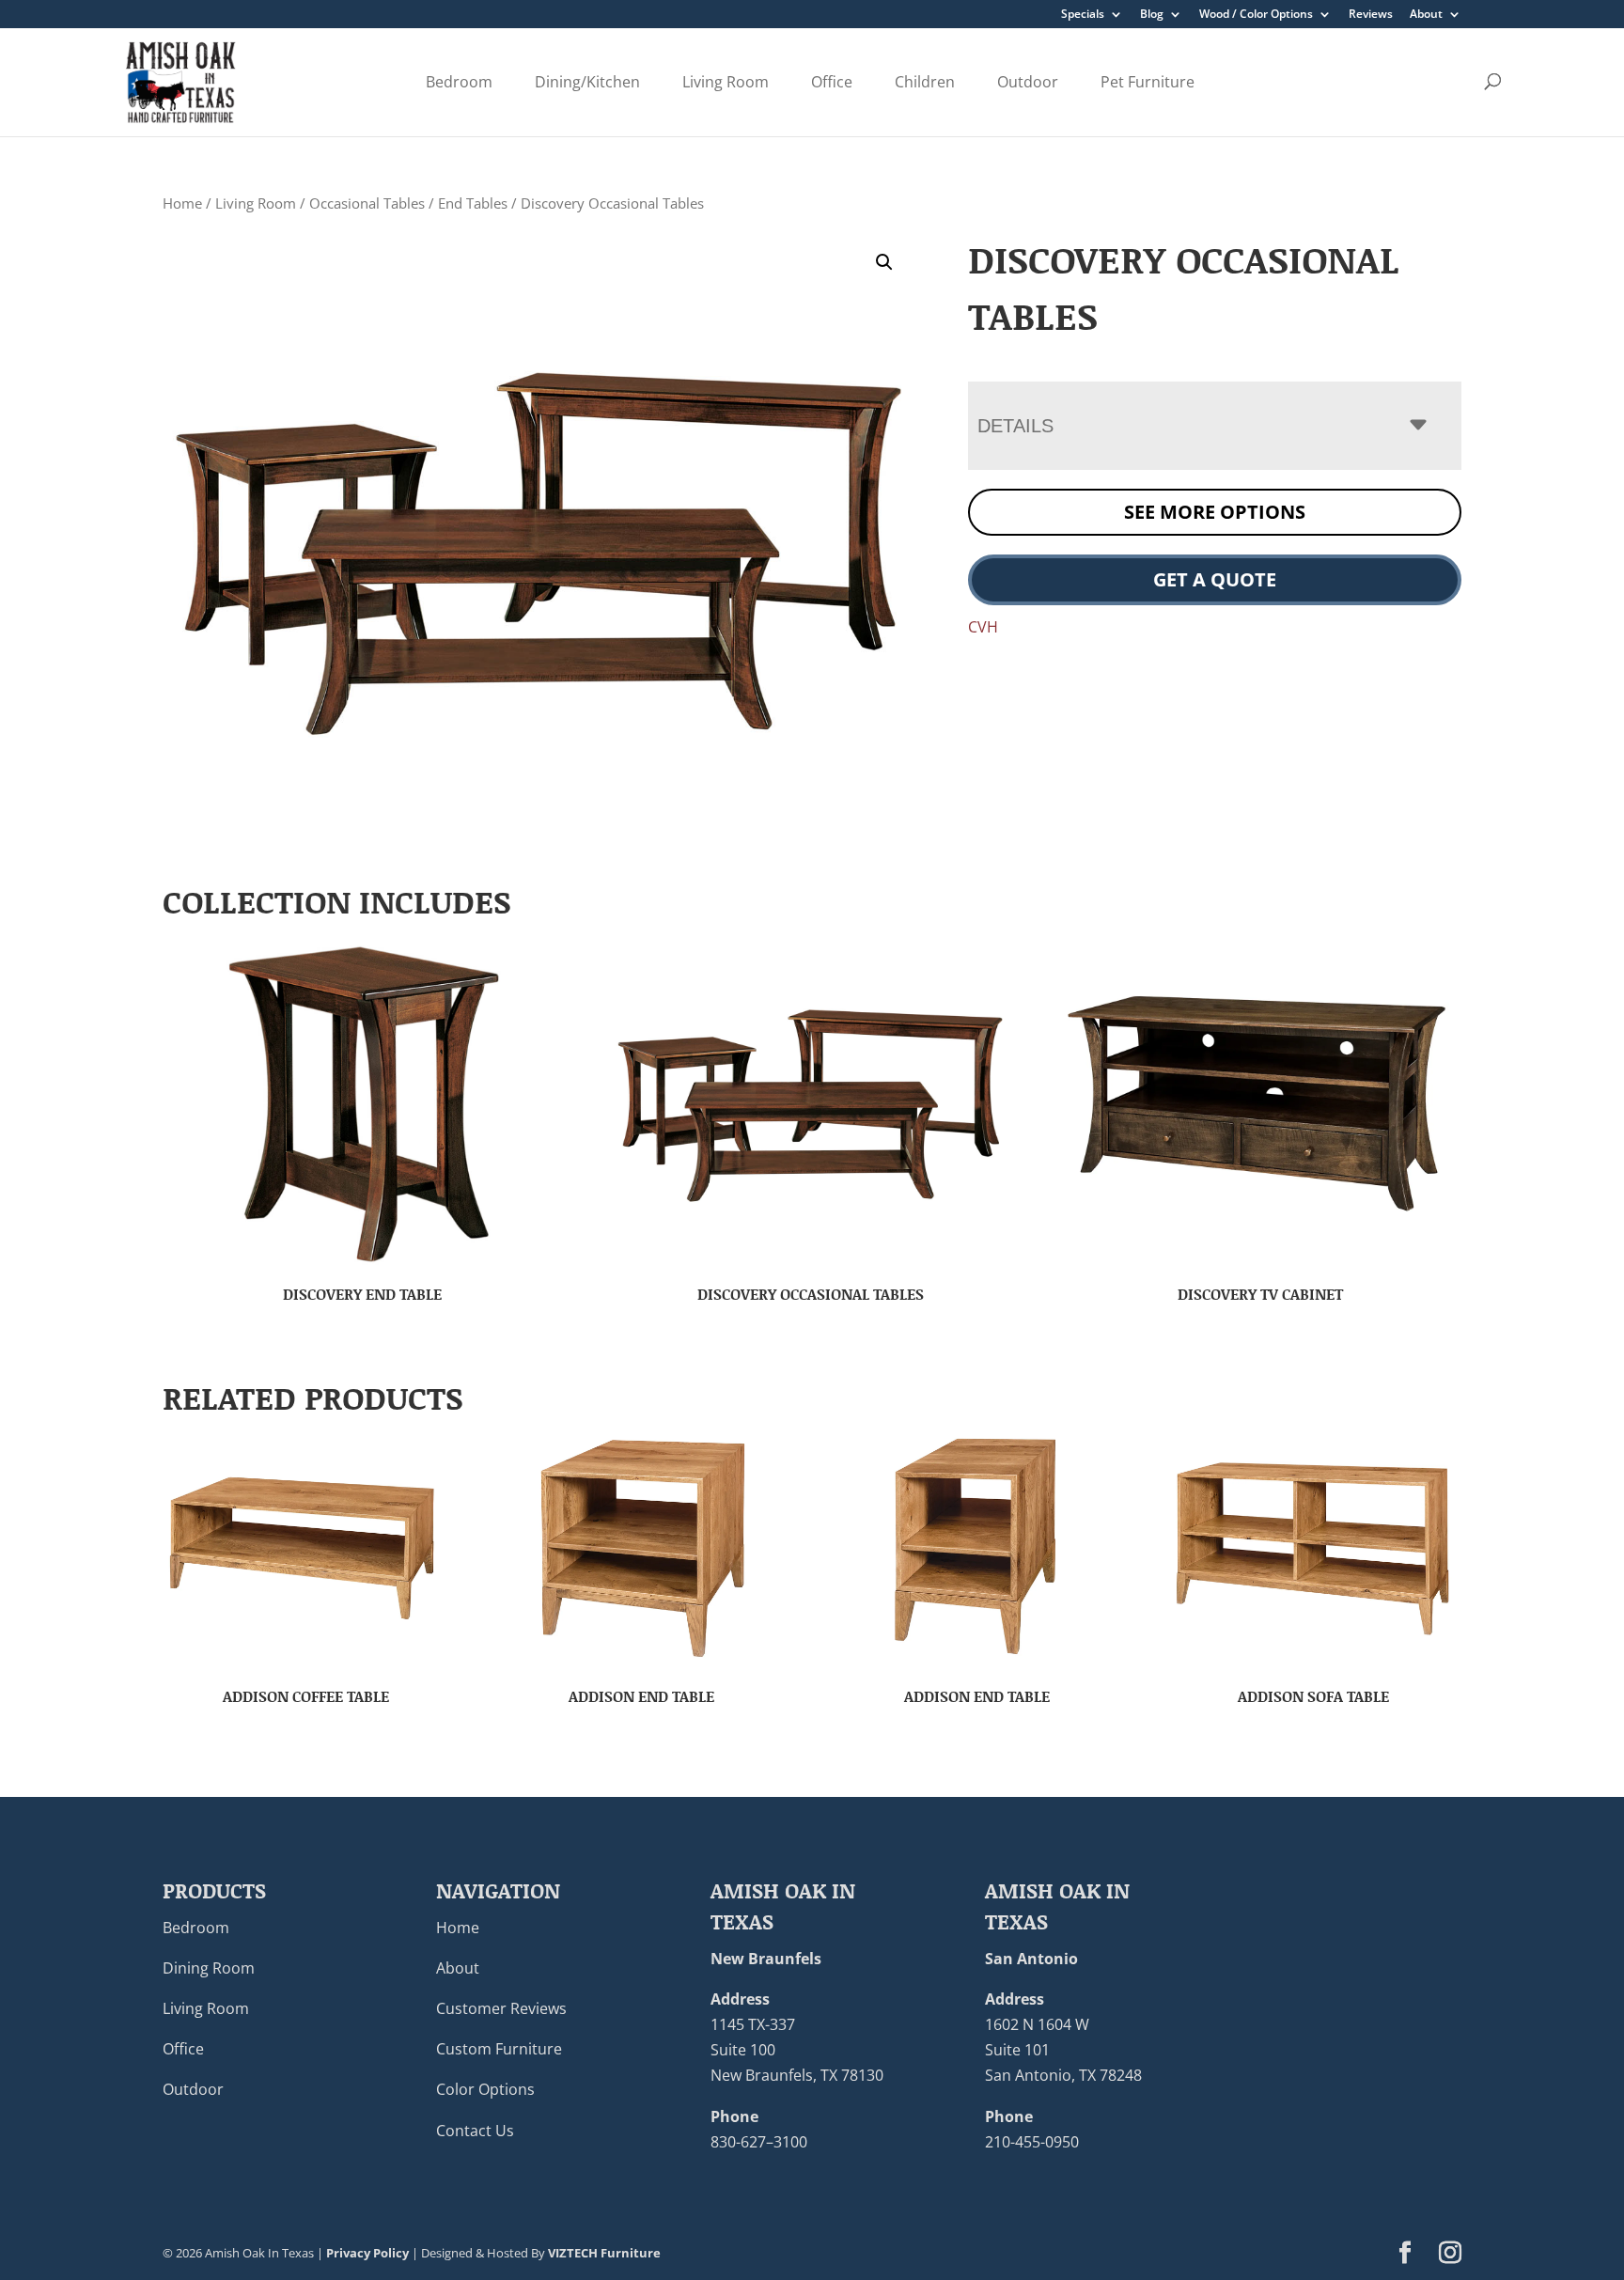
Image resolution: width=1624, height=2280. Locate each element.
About (1426, 15)
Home (182, 203)
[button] (884, 262)
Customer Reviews (501, 2008)
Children (925, 82)
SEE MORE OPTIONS (1215, 512)
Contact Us (475, 2131)
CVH (983, 627)
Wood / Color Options (1256, 15)
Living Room (726, 82)
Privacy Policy (367, 2253)
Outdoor (1028, 82)
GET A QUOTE (1215, 579)
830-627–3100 (759, 2142)
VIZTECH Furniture (604, 2253)
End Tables (473, 203)
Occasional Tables (367, 203)
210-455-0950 (1032, 2142)
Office (832, 82)
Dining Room (209, 1968)
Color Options (485, 2089)
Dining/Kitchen (587, 82)
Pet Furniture (1148, 82)
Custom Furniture (499, 2049)
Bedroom (459, 82)
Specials (1083, 15)
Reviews (1371, 15)
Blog (1152, 15)
